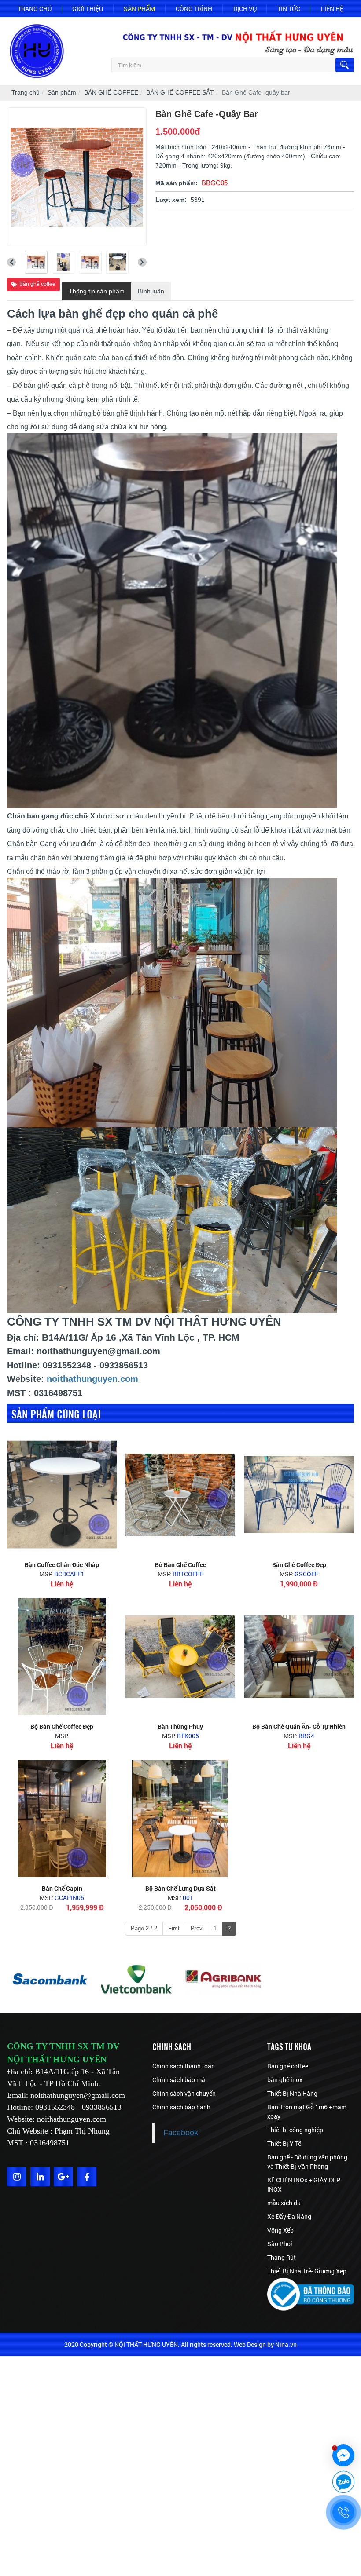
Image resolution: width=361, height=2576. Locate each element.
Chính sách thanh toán (184, 2066)
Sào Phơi (280, 2244)
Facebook (181, 2133)
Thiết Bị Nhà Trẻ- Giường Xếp (307, 2271)
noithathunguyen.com (92, 1379)
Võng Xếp (280, 2230)
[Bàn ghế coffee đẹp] (299, 1495)
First (174, 1928)
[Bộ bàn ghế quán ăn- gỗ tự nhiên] (299, 1657)
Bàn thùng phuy (180, 1726)
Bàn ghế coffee (37, 284)
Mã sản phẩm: (177, 183)
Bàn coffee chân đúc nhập (62, 1565)
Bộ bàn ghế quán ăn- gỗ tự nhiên (299, 1726)
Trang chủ (35, 9)
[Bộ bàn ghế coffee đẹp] (62, 1657)
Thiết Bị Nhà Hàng (292, 2093)
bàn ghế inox (285, 2080)
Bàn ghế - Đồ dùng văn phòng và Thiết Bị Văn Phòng (307, 2162)
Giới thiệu (88, 9)
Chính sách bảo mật (180, 2080)
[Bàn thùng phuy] (180, 1657)
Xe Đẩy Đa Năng (289, 2216)
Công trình (194, 9)
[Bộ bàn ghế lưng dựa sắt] (180, 1818)
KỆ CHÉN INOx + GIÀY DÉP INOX (304, 2185)
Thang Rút (282, 2257)
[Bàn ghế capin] (62, 1818)
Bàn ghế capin (62, 1888)
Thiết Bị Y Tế (284, 2143)
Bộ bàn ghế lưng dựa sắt (180, 1888)
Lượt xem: (171, 200)
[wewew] (224, 1980)
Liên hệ (332, 9)
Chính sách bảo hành (181, 2107)
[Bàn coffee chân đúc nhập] (62, 1495)
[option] (50, 1980)
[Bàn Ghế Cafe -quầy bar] (36, 262)
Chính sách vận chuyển (184, 2093)
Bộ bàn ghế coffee (180, 1565)
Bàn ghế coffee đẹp (299, 1565)
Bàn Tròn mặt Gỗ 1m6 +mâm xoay (307, 2112)
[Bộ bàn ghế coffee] (180, 1495)
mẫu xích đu (284, 2203)
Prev (197, 1928)
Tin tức (289, 9)
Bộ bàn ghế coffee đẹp (62, 1726)
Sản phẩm (139, 9)
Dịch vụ (245, 9)
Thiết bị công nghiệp (295, 2130)
